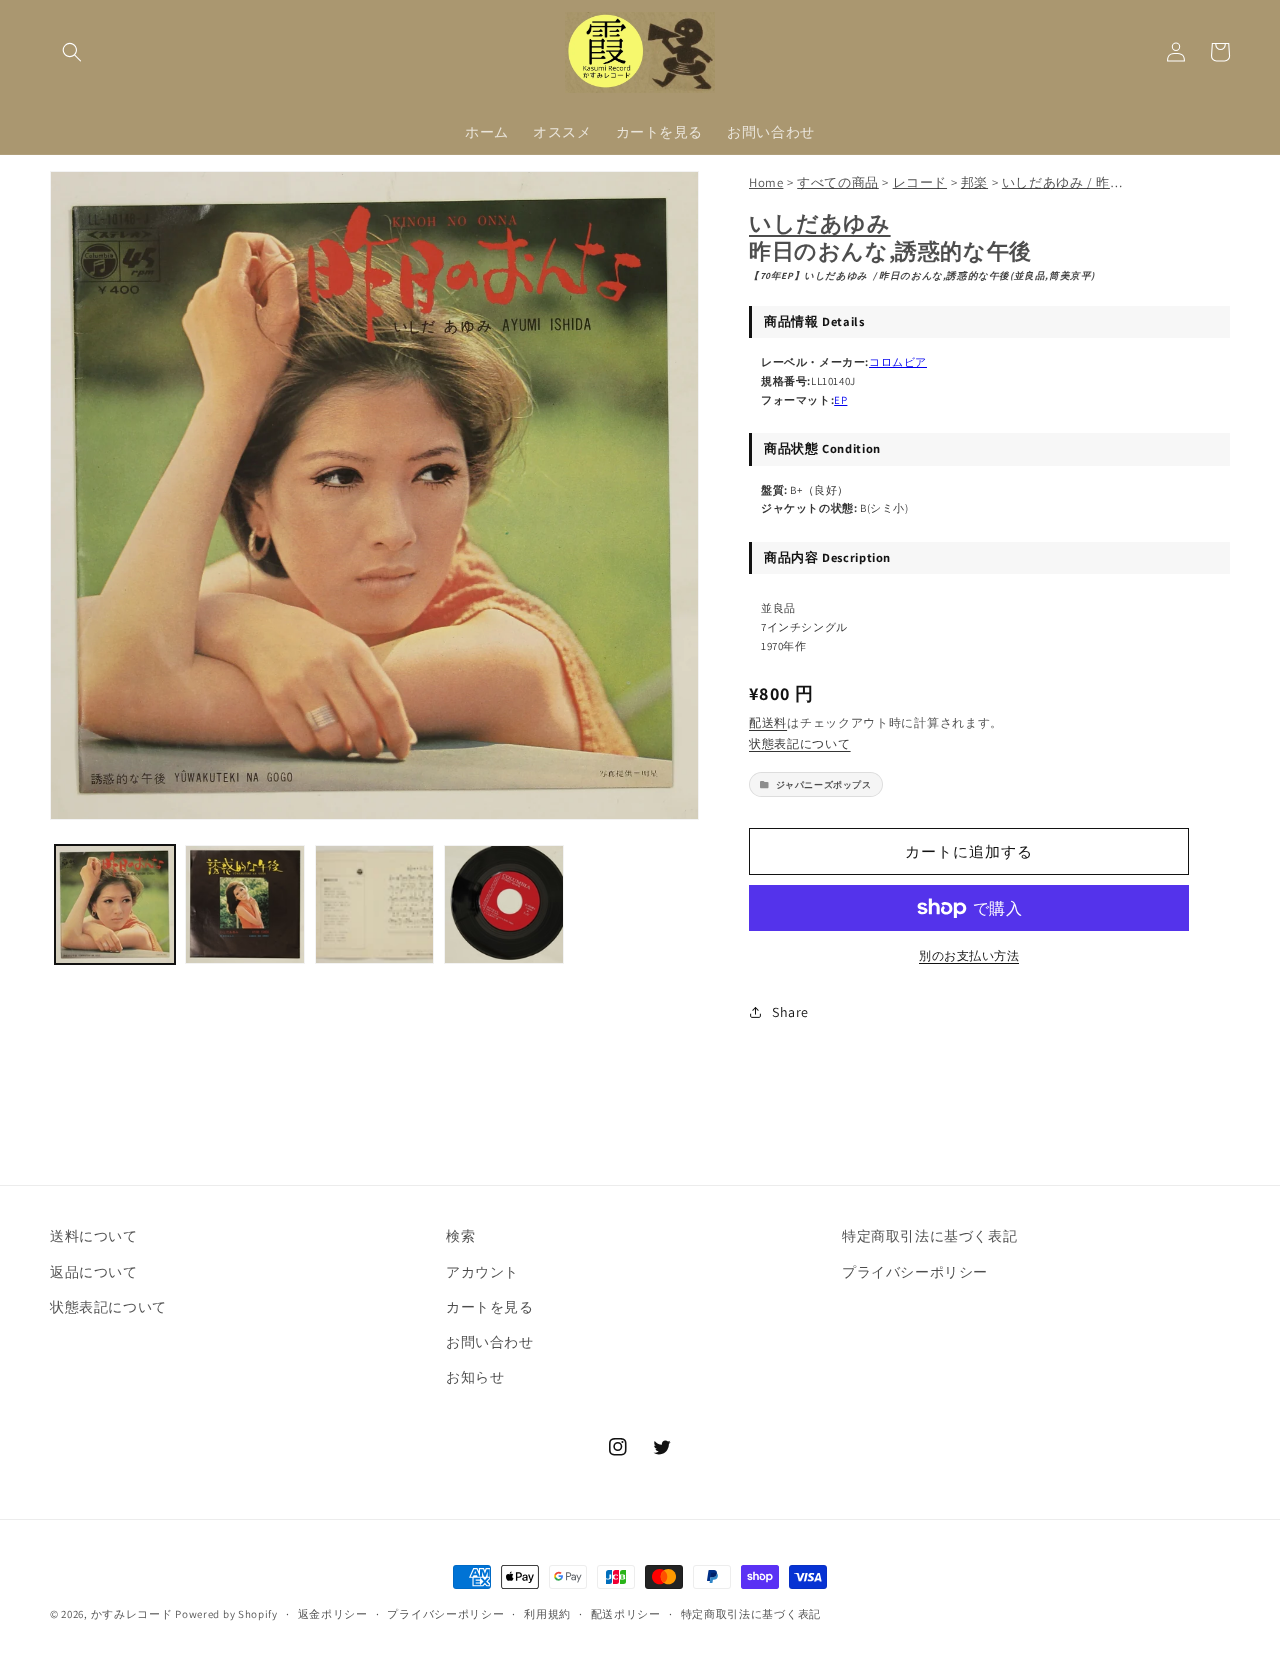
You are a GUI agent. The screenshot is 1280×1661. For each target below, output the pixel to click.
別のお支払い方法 (969, 955)
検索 (460, 1236)
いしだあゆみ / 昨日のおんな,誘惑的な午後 (1132, 182)
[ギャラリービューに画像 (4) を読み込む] (504, 905)
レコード (920, 182)
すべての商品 (838, 182)
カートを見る (490, 1307)
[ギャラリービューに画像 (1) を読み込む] (115, 905)
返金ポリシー (333, 1614)
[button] (72, 52)
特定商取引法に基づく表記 (929, 1236)
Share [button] (790, 1012)
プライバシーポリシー (915, 1272)
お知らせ (475, 1377)
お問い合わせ (490, 1342)
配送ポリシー (626, 1614)
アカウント (482, 1272)
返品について (94, 1272)
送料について (94, 1236)
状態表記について (800, 743)
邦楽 (974, 182)
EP (840, 400)
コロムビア (898, 362)
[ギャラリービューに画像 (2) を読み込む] (245, 905)
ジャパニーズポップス (824, 784)
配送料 (768, 722)
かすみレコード (132, 1614)
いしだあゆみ (820, 223)
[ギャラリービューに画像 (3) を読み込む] (375, 905)
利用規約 (547, 1614)
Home (766, 182)
